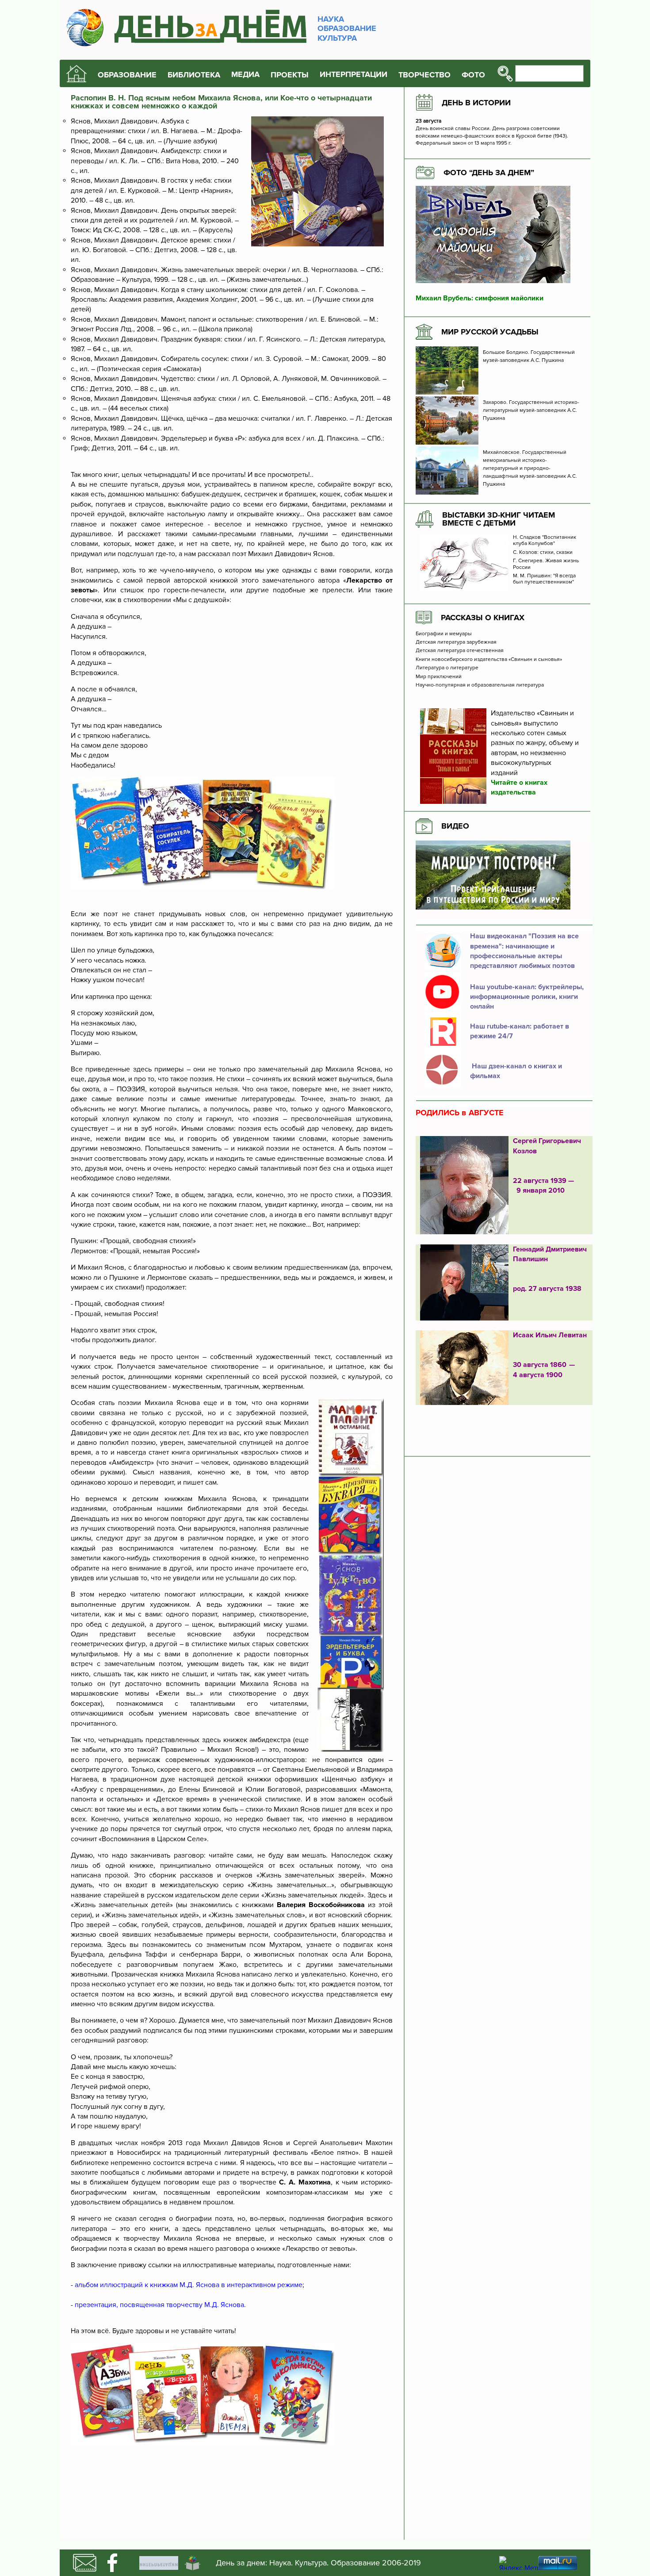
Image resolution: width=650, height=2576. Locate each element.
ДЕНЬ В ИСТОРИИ (476, 103)
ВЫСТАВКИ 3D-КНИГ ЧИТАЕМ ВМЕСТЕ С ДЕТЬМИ (499, 519)
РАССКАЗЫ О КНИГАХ (483, 618)
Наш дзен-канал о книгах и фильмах (516, 1071)
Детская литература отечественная (460, 651)
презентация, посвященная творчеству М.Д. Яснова (159, 2305)
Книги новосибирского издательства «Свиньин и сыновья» (489, 660)
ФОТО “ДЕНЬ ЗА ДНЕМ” (489, 173)
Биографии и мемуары (444, 634)
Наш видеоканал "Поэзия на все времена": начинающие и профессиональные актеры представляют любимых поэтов (524, 951)
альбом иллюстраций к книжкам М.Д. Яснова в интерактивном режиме (189, 2285)
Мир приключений (439, 677)
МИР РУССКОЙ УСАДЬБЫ (490, 332)
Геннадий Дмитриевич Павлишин (550, 1254)
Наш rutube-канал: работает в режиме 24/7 (520, 1031)
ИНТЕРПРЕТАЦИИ (354, 75)
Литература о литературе (447, 668)
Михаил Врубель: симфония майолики (480, 298)
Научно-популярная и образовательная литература (480, 685)
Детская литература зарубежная (456, 642)
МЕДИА (245, 75)
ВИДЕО (455, 826)
